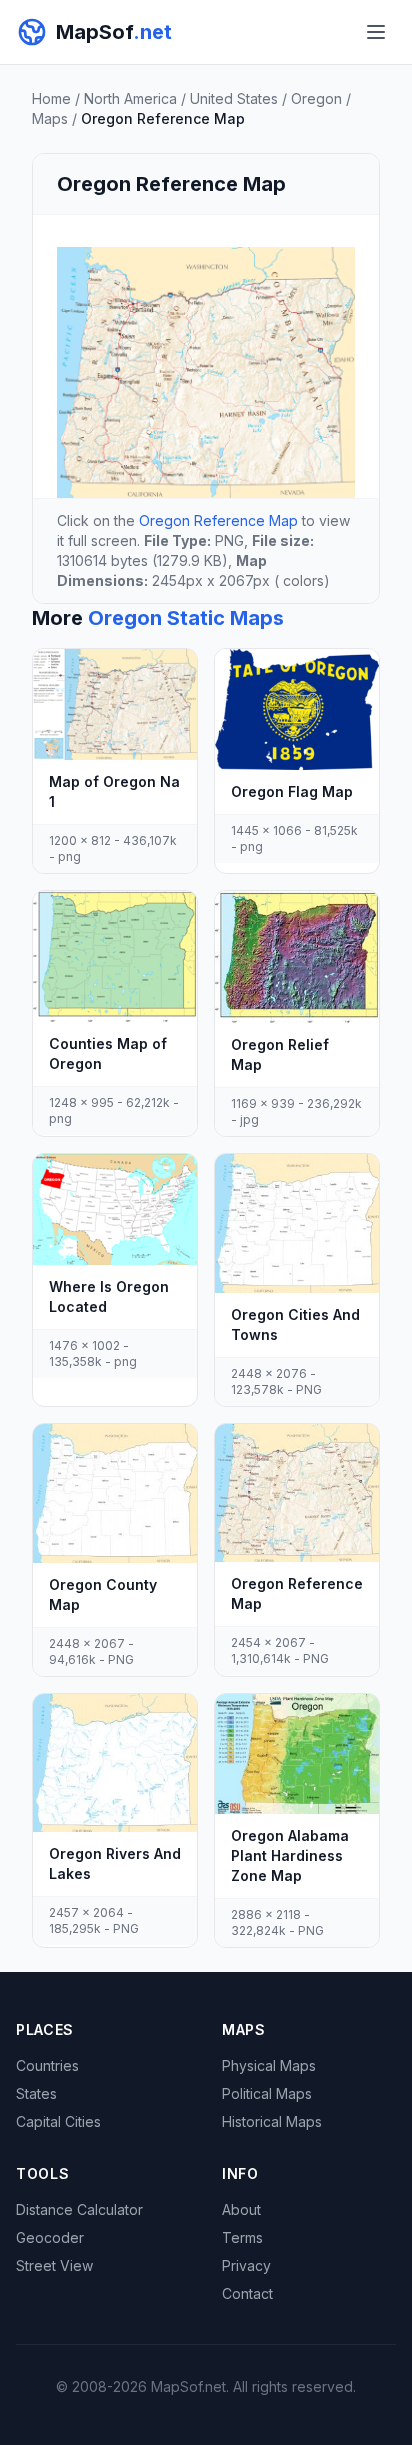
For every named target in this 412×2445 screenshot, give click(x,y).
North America (130, 98)
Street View (54, 2265)
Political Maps (267, 2093)
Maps (50, 118)
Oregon (316, 98)
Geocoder (50, 2237)
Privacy (246, 2265)
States (36, 2093)
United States (234, 98)
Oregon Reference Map (218, 520)
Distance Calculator (79, 2209)
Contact (247, 2293)
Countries (47, 2065)
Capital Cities (58, 2121)
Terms (242, 2237)
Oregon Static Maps (186, 618)
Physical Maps (269, 2065)
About (241, 2209)
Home (51, 98)
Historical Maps (272, 2121)
